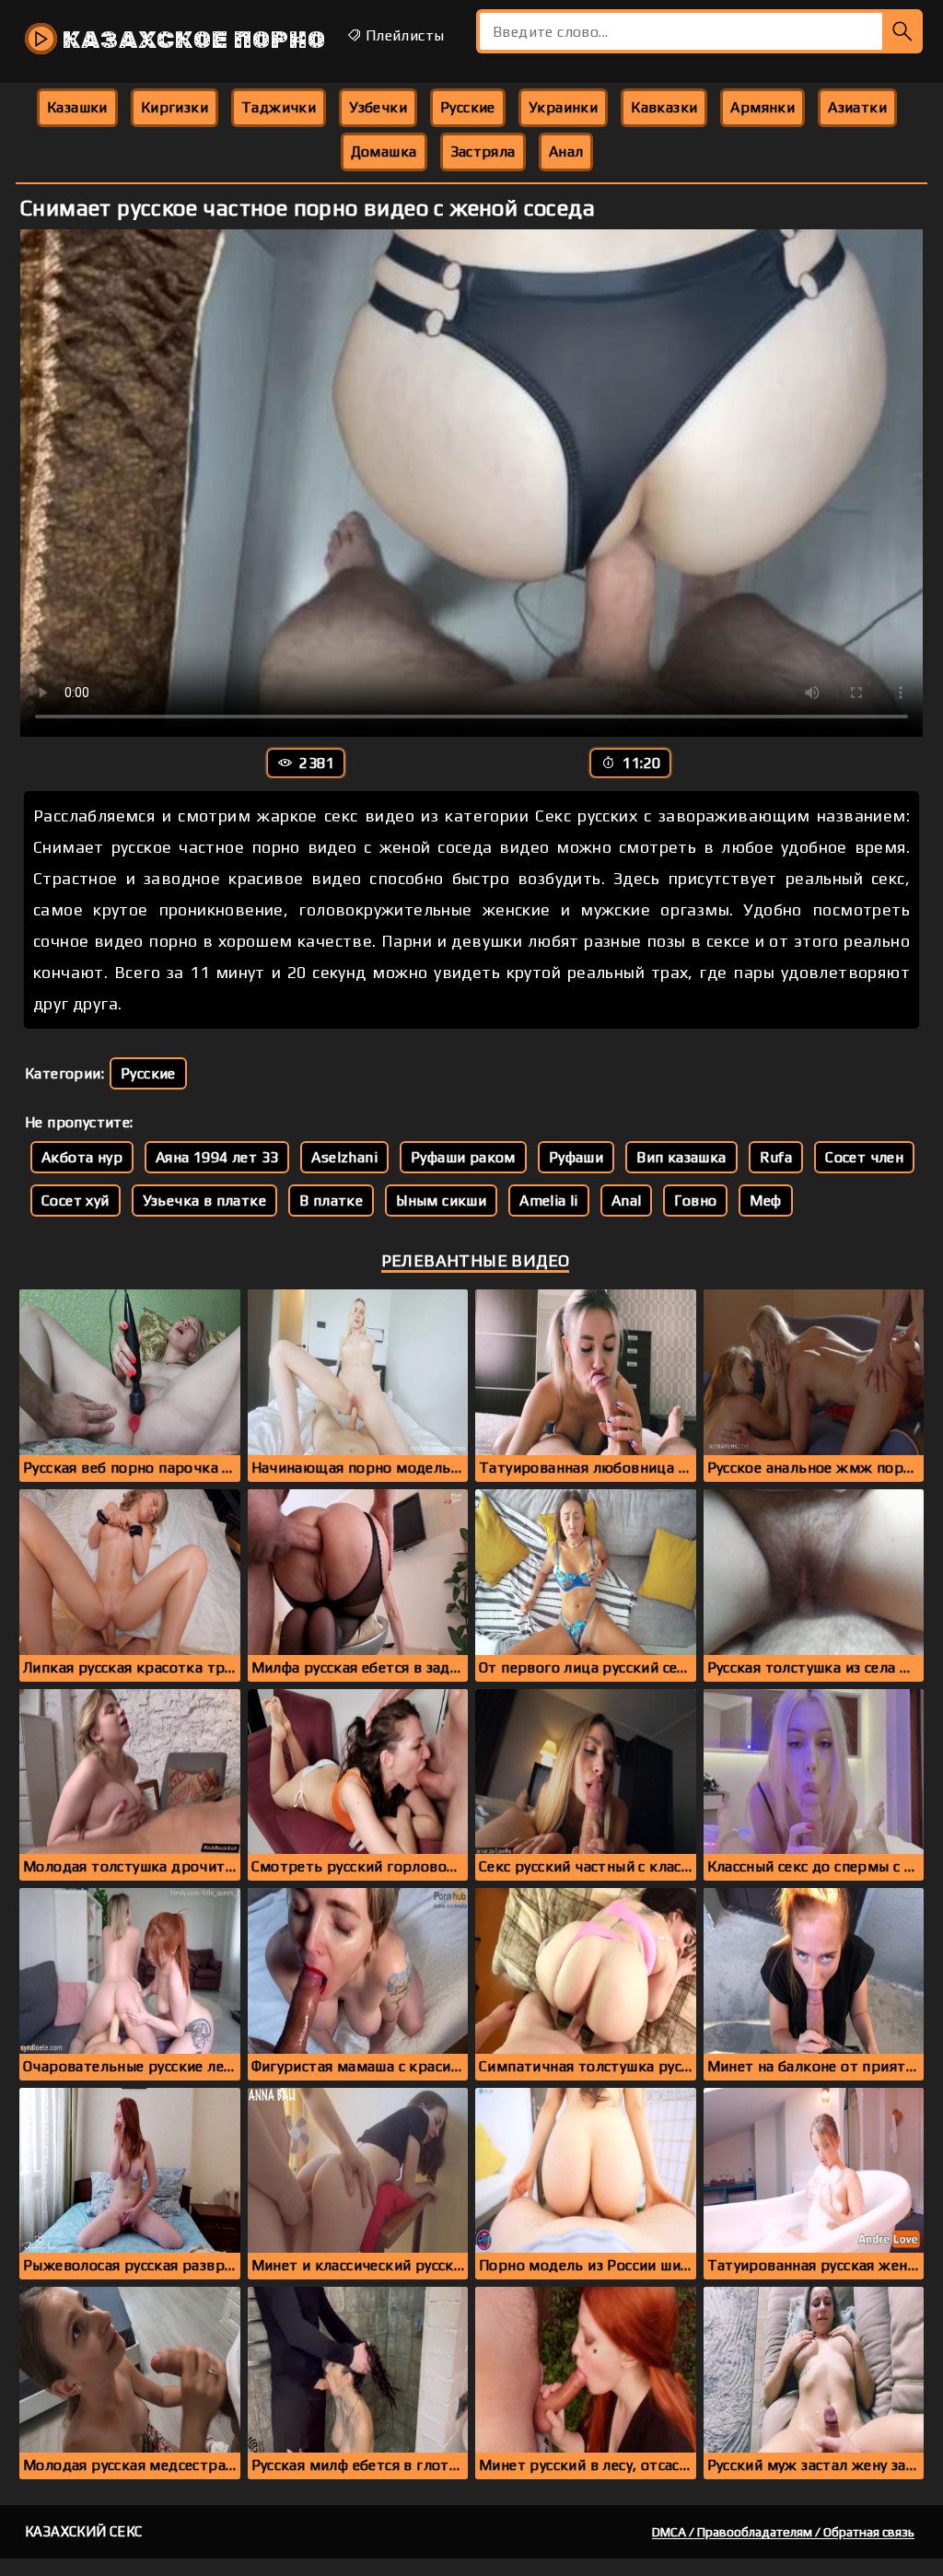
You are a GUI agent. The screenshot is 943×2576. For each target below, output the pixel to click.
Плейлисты (402, 35)
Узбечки (378, 107)
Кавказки (664, 107)
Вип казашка (681, 1157)
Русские (468, 107)
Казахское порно (192, 40)
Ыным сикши (441, 1201)
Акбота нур (82, 1157)
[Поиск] (902, 31)
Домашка (384, 152)
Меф (765, 1201)
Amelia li (549, 1201)
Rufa (776, 1157)
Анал (566, 152)
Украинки (563, 107)
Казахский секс (84, 2531)
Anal (627, 1201)
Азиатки (857, 107)
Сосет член (864, 1157)
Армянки (763, 107)
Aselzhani (344, 1157)
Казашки (77, 107)
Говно (695, 1201)
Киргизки (175, 107)
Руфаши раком (463, 1157)
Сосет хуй (76, 1201)
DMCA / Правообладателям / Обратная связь (783, 2532)
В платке (331, 1201)
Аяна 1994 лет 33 (217, 1157)
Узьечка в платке (204, 1201)
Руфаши (576, 1157)
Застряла (483, 152)
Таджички (279, 107)
